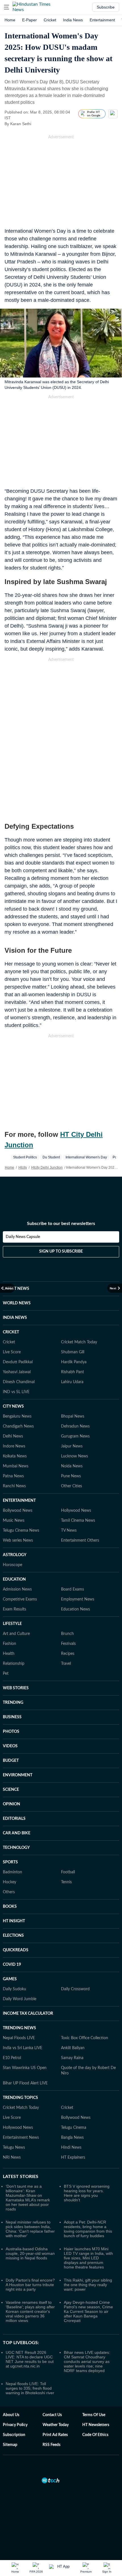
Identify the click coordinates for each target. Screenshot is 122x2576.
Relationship (14, 1664)
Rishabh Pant (72, 1372)
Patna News (13, 1476)
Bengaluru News (17, 1416)
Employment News (78, 1599)
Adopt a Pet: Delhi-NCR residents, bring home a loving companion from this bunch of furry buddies (88, 2229)
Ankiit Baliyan (73, 2048)
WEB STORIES (16, 1688)
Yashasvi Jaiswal (17, 1372)
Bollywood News (18, 1511)
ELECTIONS (13, 1936)
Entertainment (102, 20)
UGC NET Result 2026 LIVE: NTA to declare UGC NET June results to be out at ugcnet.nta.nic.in (30, 2359)
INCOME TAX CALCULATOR (28, 2014)
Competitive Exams (20, 1599)
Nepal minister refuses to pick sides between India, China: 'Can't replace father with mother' (30, 2229)
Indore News (14, 1446)
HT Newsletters (96, 2425)
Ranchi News (14, 1486)
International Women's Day (86, 1157)
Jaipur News (72, 1446)
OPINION (11, 1804)
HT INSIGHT (14, 1921)
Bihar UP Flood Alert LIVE (25, 2083)
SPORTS (10, 1862)
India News (73, 20)
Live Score (12, 1352)
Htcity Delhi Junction (47, 1168)
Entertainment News (21, 2138)
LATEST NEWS (16, 1289)
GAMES (10, 1979)
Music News (14, 1521)
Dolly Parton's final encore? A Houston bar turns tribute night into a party (30, 2285)
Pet (6, 1674)
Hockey (10, 1882)
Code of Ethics (95, 2435)
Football (68, 1872)
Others (9, 1892)
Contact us (52, 2415)
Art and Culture (16, 1634)
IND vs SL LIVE (16, 1392)
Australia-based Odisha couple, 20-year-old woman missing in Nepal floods (30, 2253)
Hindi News (71, 2148)
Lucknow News (74, 1456)
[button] (7, 7)
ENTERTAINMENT (19, 1501)
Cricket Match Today (79, 1342)
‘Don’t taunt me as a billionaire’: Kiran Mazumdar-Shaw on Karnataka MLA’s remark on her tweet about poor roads (28, 2198)
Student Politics (25, 1157)
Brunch (67, 1634)
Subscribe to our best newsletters (61, 1224)
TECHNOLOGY (16, 1848)
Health (9, 1654)
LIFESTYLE (12, 1624)
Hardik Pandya (74, 1362)
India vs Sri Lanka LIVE (23, 2048)
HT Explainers (73, 2158)
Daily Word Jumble (20, 1999)
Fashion (10, 1644)
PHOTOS (11, 1732)
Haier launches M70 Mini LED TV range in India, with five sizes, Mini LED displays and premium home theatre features (88, 2258)
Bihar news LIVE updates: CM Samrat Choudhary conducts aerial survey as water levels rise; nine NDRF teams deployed (87, 2361)
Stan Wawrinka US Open (25, 2068)
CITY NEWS (13, 1406)
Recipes (68, 1654)
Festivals (68, 1644)
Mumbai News (16, 1466)
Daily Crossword (75, 1989)
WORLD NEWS (17, 1303)
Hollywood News (76, 1511)
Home (10, 20)
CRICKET (11, 1332)
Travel (66, 1664)
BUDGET (11, 1761)
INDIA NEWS (15, 1318)
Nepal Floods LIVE (19, 2038)
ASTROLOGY (15, 1555)
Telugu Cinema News (21, 1531)
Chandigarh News (18, 1426)
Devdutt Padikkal (18, 1362)
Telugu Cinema (74, 2128)
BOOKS (10, 1907)
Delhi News (13, 1436)
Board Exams (72, 1589)
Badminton (12, 1872)
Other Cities (71, 1486)
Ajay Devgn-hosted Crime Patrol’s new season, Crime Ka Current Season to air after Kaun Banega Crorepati (88, 2311)
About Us (11, 2415)
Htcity (23, 1168)
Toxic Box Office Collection (85, 2038)
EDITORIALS (14, 1819)
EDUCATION (14, 1579)
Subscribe (106, 7)
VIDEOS (10, 1746)
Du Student (51, 1157)
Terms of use (94, 2415)
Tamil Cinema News (78, 1521)
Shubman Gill (73, 1352)
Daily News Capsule (23, 1237)
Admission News (17, 1589)
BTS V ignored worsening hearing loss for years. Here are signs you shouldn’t (87, 2193)
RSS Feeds (51, 2445)
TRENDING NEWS (19, 2028)
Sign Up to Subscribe (61, 1251)
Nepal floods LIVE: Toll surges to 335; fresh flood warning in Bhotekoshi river (30, 2388)
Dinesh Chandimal (19, 1382)
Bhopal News (73, 1416)
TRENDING (13, 1703)
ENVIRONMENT (18, 1775)
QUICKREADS (16, 1950)
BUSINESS (12, 1717)
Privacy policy (15, 2425)
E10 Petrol (12, 2058)
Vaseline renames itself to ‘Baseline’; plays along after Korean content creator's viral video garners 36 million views (30, 2311)
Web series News (18, 1540)
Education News (75, 1609)
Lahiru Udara (72, 1382)
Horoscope (12, 1565)
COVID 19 (12, 1965)
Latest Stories (21, 2177)
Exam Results (14, 1609)
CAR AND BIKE (17, 1833)
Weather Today (56, 2425)
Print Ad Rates (55, 2435)
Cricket (50, 20)
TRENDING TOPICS (20, 2098)
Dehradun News (75, 1426)
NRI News (12, 2158)
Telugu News (14, 2148)
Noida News (72, 1466)
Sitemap (10, 2445)
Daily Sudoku (14, 1989)
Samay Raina (72, 2058)
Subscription (14, 2435)
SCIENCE (11, 1790)
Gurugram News (75, 1436)
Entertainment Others (80, 1540)
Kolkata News (15, 1456)
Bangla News (72, 2138)
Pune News (71, 1476)
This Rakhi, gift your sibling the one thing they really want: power (88, 2285)
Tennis (66, 1882)
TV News (69, 1531)
